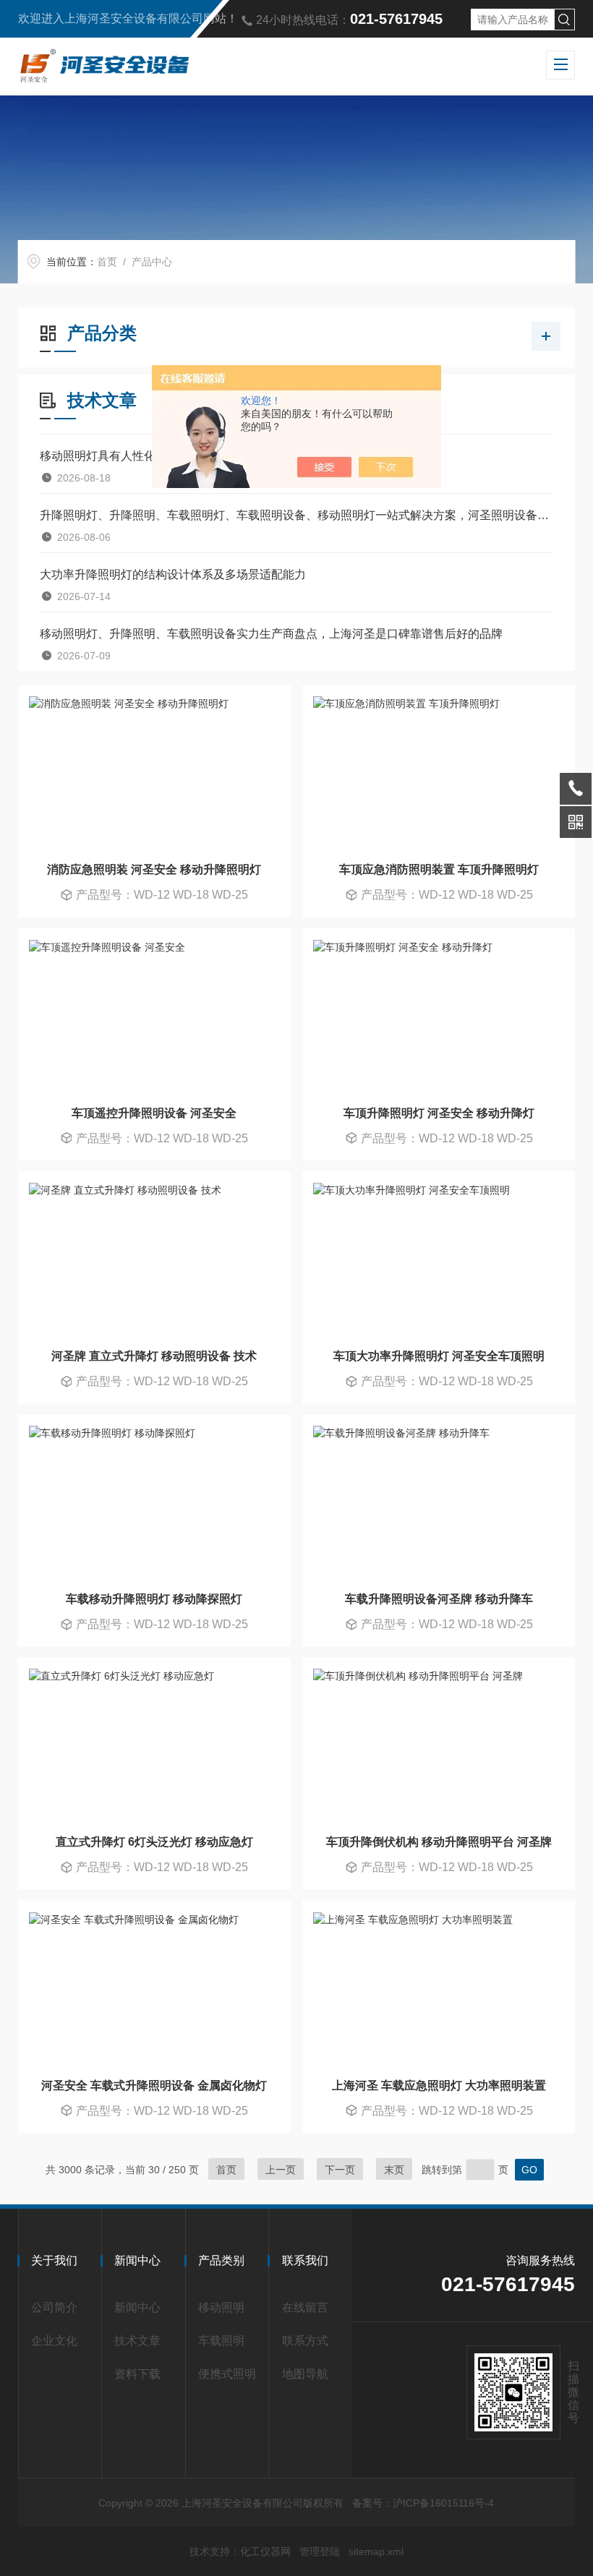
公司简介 (54, 2307)
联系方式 (305, 2341)
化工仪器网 (265, 2551)
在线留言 (305, 2307)
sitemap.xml (376, 2551)
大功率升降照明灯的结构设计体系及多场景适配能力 (173, 574)
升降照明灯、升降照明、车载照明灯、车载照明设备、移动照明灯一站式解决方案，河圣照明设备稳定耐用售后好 (297, 515)
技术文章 (137, 2341)
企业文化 (54, 2341)
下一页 (340, 2170)
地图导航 (305, 2374)
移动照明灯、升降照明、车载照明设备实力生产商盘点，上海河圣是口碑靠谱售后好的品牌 (271, 634)
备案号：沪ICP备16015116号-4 (423, 2503)
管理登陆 (320, 2551)
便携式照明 (227, 2374)
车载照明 (221, 2341)
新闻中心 (137, 2307)
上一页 (281, 2170)
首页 (107, 262)
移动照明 (221, 2307)
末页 (394, 2170)
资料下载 (137, 2374)
